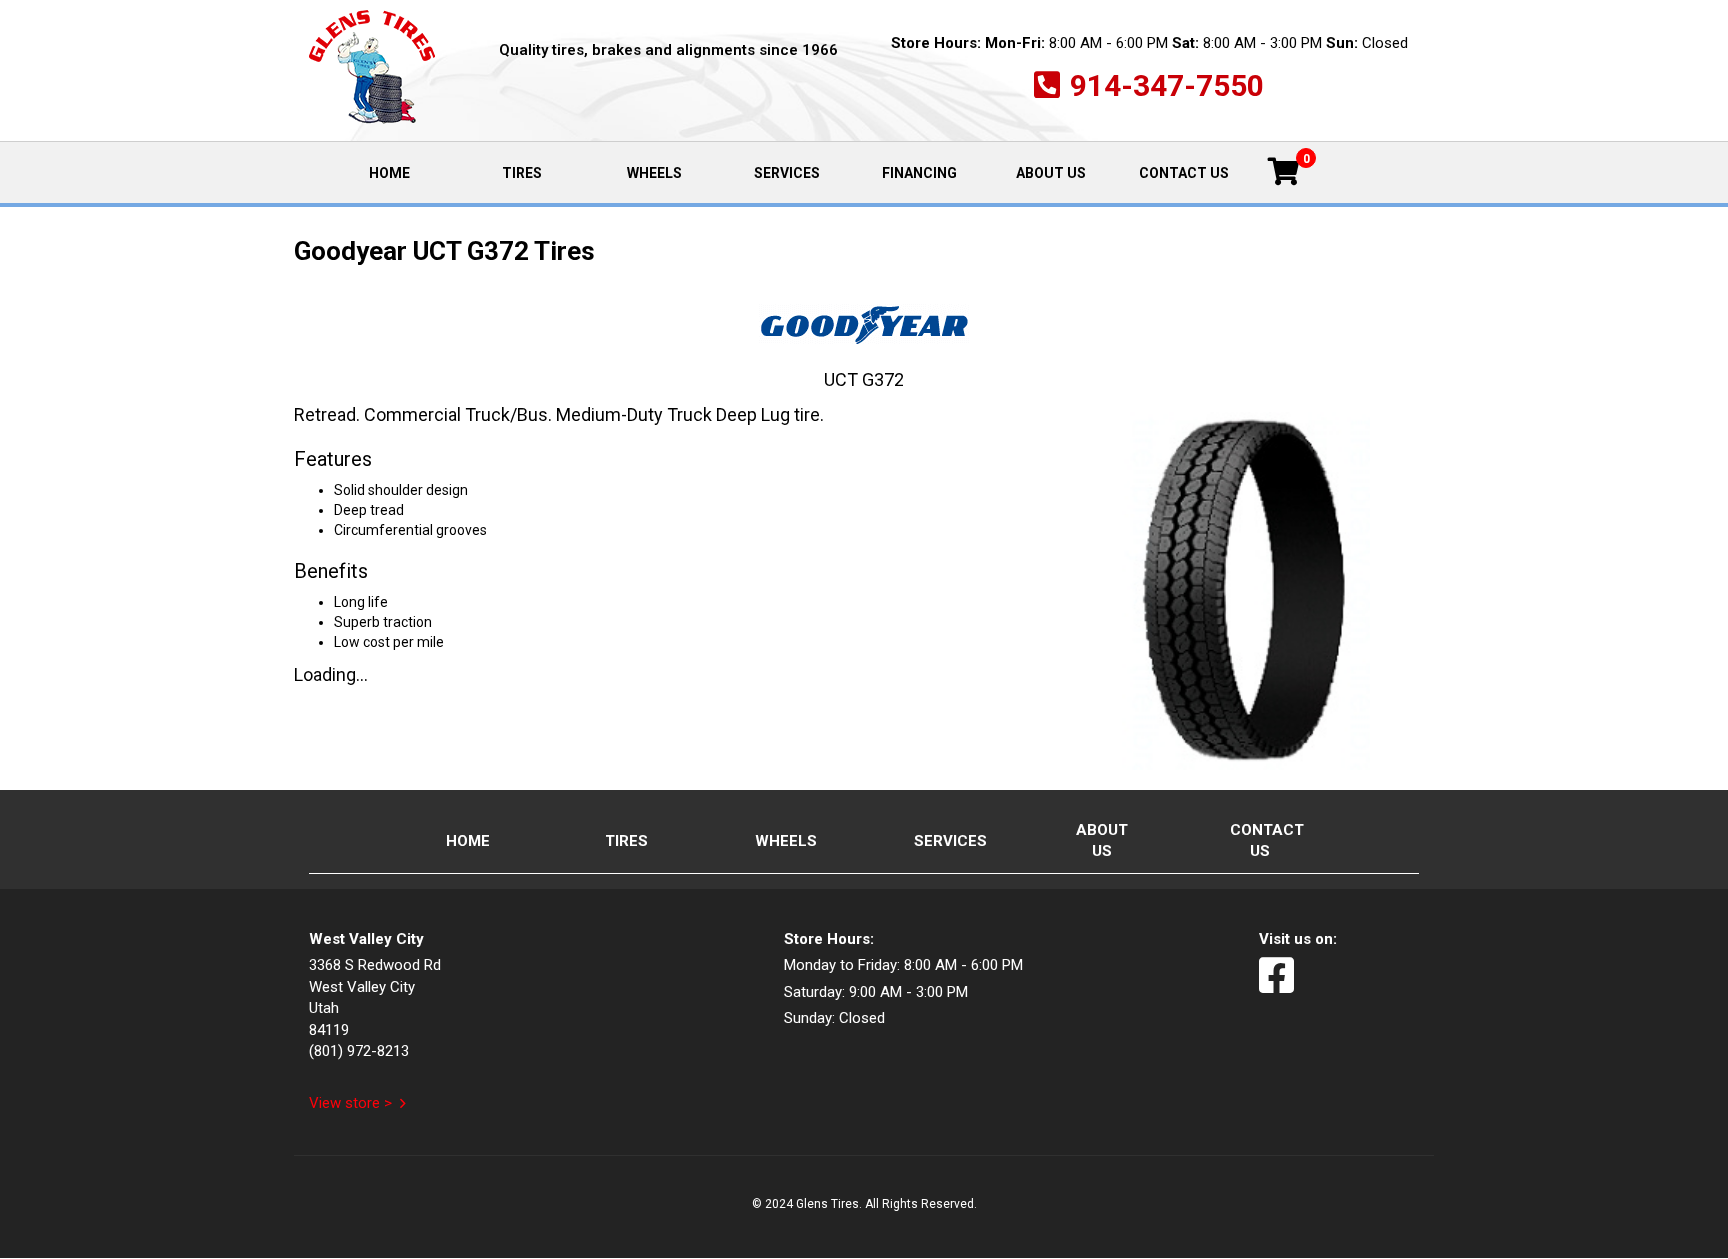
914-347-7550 (1167, 85)
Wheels (654, 173)
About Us (1051, 173)
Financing (919, 173)
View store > (350, 1103)
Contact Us (1184, 173)
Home (411, 171)
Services (787, 173)
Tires (522, 173)
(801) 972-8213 (359, 1051)
